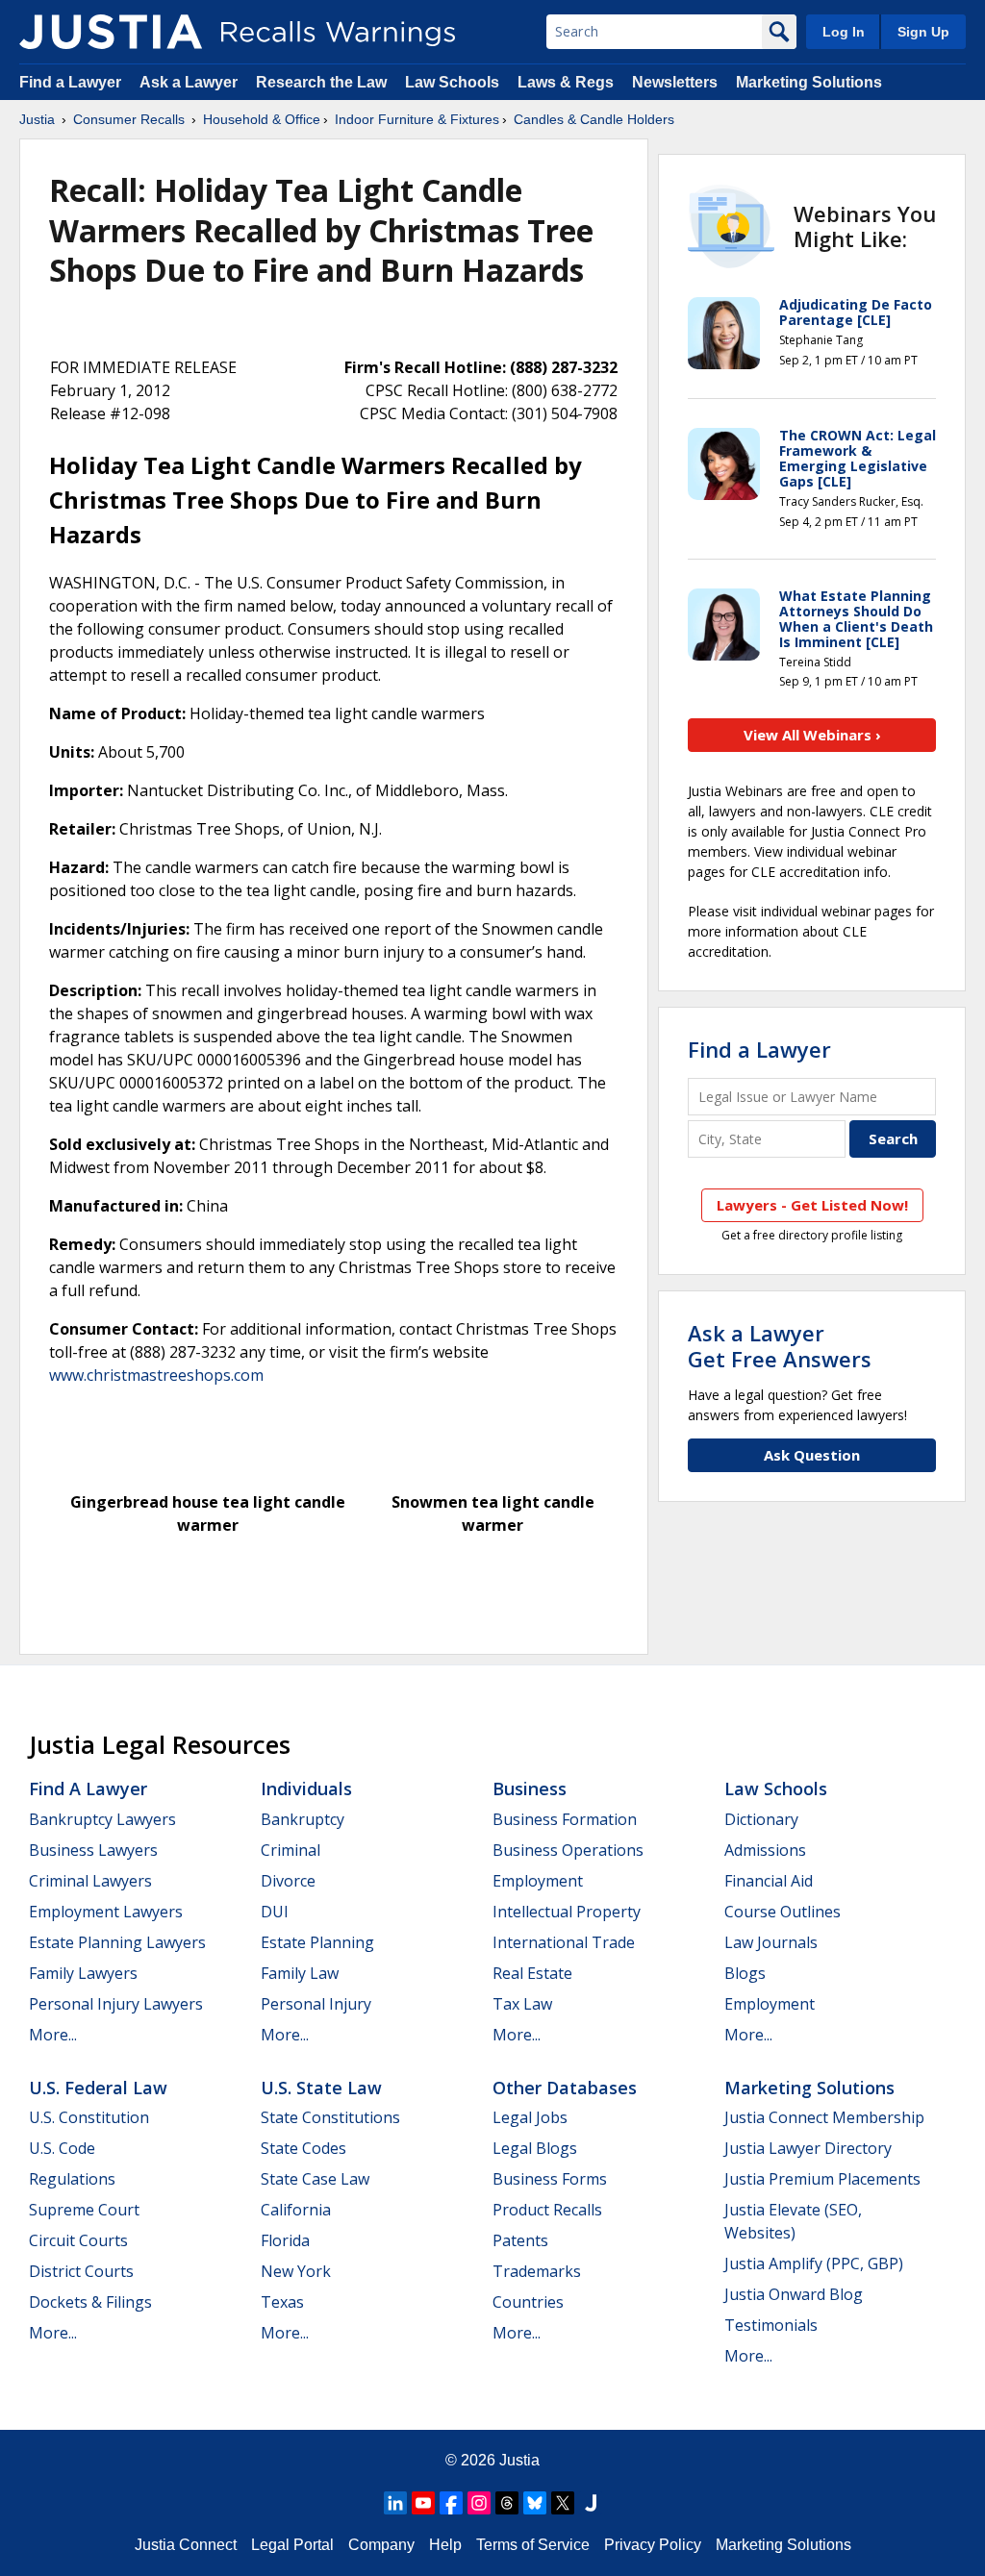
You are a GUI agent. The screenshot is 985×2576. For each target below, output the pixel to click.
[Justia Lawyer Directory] (591, 2503)
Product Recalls (547, 2210)
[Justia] (111, 32)
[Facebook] (451, 2503)
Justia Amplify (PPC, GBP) (814, 2263)
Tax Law (522, 2004)
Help (445, 2545)
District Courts (81, 2271)
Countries (528, 2302)
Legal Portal (292, 2545)
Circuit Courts (78, 2240)
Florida (285, 2240)
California (296, 2210)
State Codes (303, 2148)
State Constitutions (330, 2117)
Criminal (290, 1850)
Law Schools (452, 82)
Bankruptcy (303, 1819)
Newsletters (675, 82)
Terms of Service (533, 2545)
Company (381, 2545)
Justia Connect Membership (824, 2117)
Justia (37, 119)
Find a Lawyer (70, 82)
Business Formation (565, 1819)
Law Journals (771, 1942)
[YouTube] (423, 2503)
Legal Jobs (530, 2117)
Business (530, 1788)
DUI (275, 1912)
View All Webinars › (812, 735)
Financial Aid (769, 1881)
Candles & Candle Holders (594, 119)
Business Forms (550, 2179)
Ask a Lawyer (190, 82)
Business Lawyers (93, 1850)
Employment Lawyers (106, 1912)
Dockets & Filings (90, 2302)
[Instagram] (479, 2503)
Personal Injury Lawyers (116, 2004)
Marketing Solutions (809, 82)
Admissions (765, 1850)
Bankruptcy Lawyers (102, 1819)
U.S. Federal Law (98, 2088)
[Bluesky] (535, 2503)
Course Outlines (783, 1912)
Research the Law (321, 82)
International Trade (564, 1942)
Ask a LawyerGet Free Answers (780, 1345)
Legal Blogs (535, 2148)
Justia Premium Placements (822, 2179)
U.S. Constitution (89, 2117)
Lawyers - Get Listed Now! (812, 1205)
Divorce (288, 1881)
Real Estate (532, 1973)
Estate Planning (317, 1942)
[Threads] (507, 2503)
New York (296, 2271)
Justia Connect (186, 2545)
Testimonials (771, 2325)
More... (53, 2035)
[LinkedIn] (395, 2503)
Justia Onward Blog (794, 2294)
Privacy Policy (653, 2545)
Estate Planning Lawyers (117, 1942)
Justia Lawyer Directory (808, 2148)
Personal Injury (316, 2004)
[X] (563, 2503)
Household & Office (262, 119)
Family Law (300, 1973)
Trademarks (537, 2271)
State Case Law (315, 2179)
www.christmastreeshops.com (156, 1375)
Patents (520, 2240)
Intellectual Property (567, 1912)
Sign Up (923, 32)
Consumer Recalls (129, 119)
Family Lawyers (83, 1973)
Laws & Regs (566, 82)
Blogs (745, 1973)
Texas (282, 2302)
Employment (538, 1881)
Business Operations (568, 1850)
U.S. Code (62, 2148)
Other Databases (565, 2088)
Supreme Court (84, 2210)
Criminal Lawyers (90, 1881)
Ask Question (812, 1455)
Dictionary (761, 1819)
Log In (844, 32)
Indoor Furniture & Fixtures (417, 119)
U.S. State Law (321, 2088)
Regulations (72, 2179)
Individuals (306, 1788)
